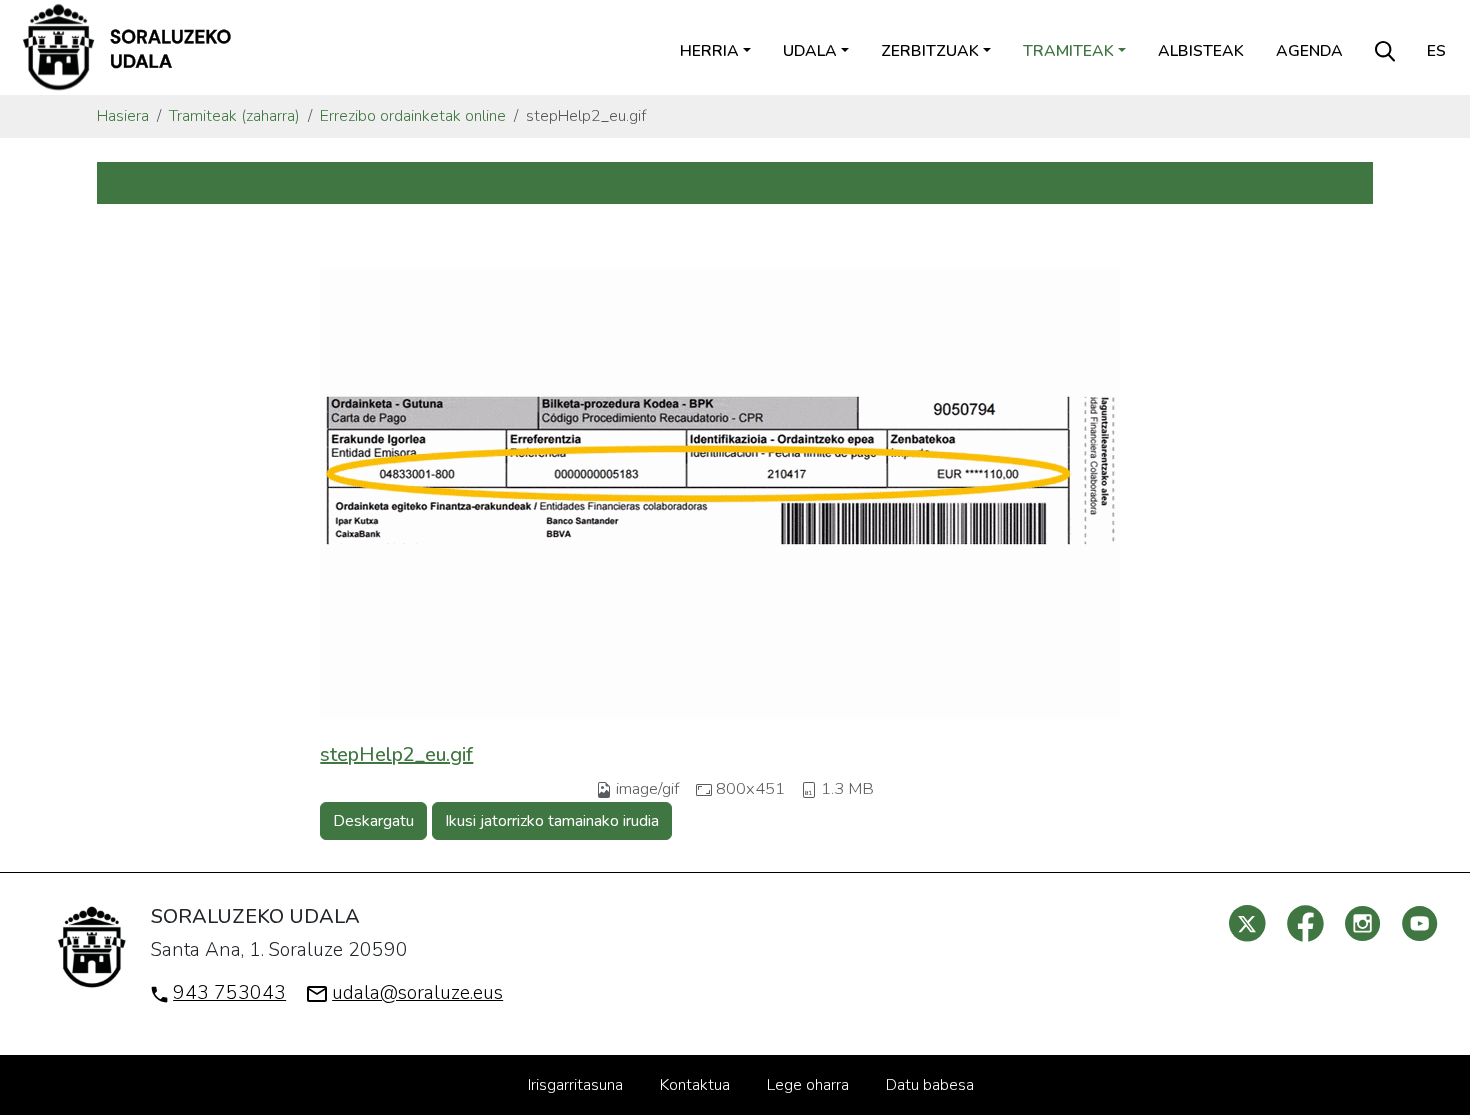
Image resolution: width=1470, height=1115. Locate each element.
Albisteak (1201, 51)
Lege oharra (808, 1085)
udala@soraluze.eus (417, 993)
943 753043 (229, 993)
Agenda (1309, 51)
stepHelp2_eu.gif (396, 754)
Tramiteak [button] (1068, 51)
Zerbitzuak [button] (930, 51)
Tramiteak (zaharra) (234, 116)
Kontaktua (695, 1085)
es (1436, 51)
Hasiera (123, 116)
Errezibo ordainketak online (413, 116)
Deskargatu (373, 821)
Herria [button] (709, 51)
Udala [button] (810, 51)
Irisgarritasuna (575, 1085)
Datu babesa (930, 1085)
